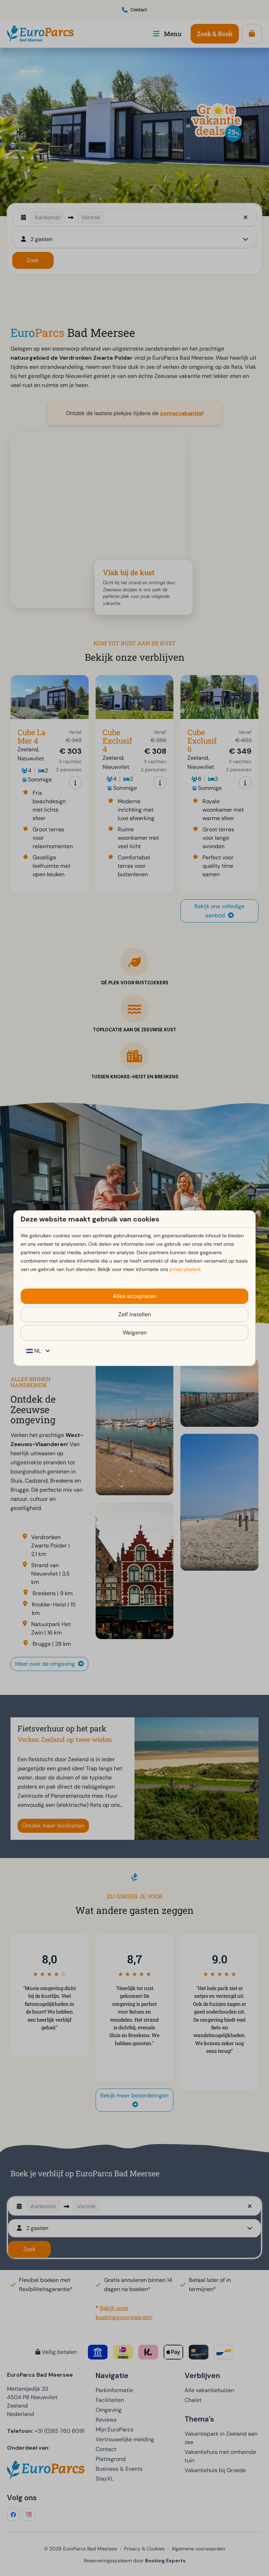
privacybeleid (185, 1269)
